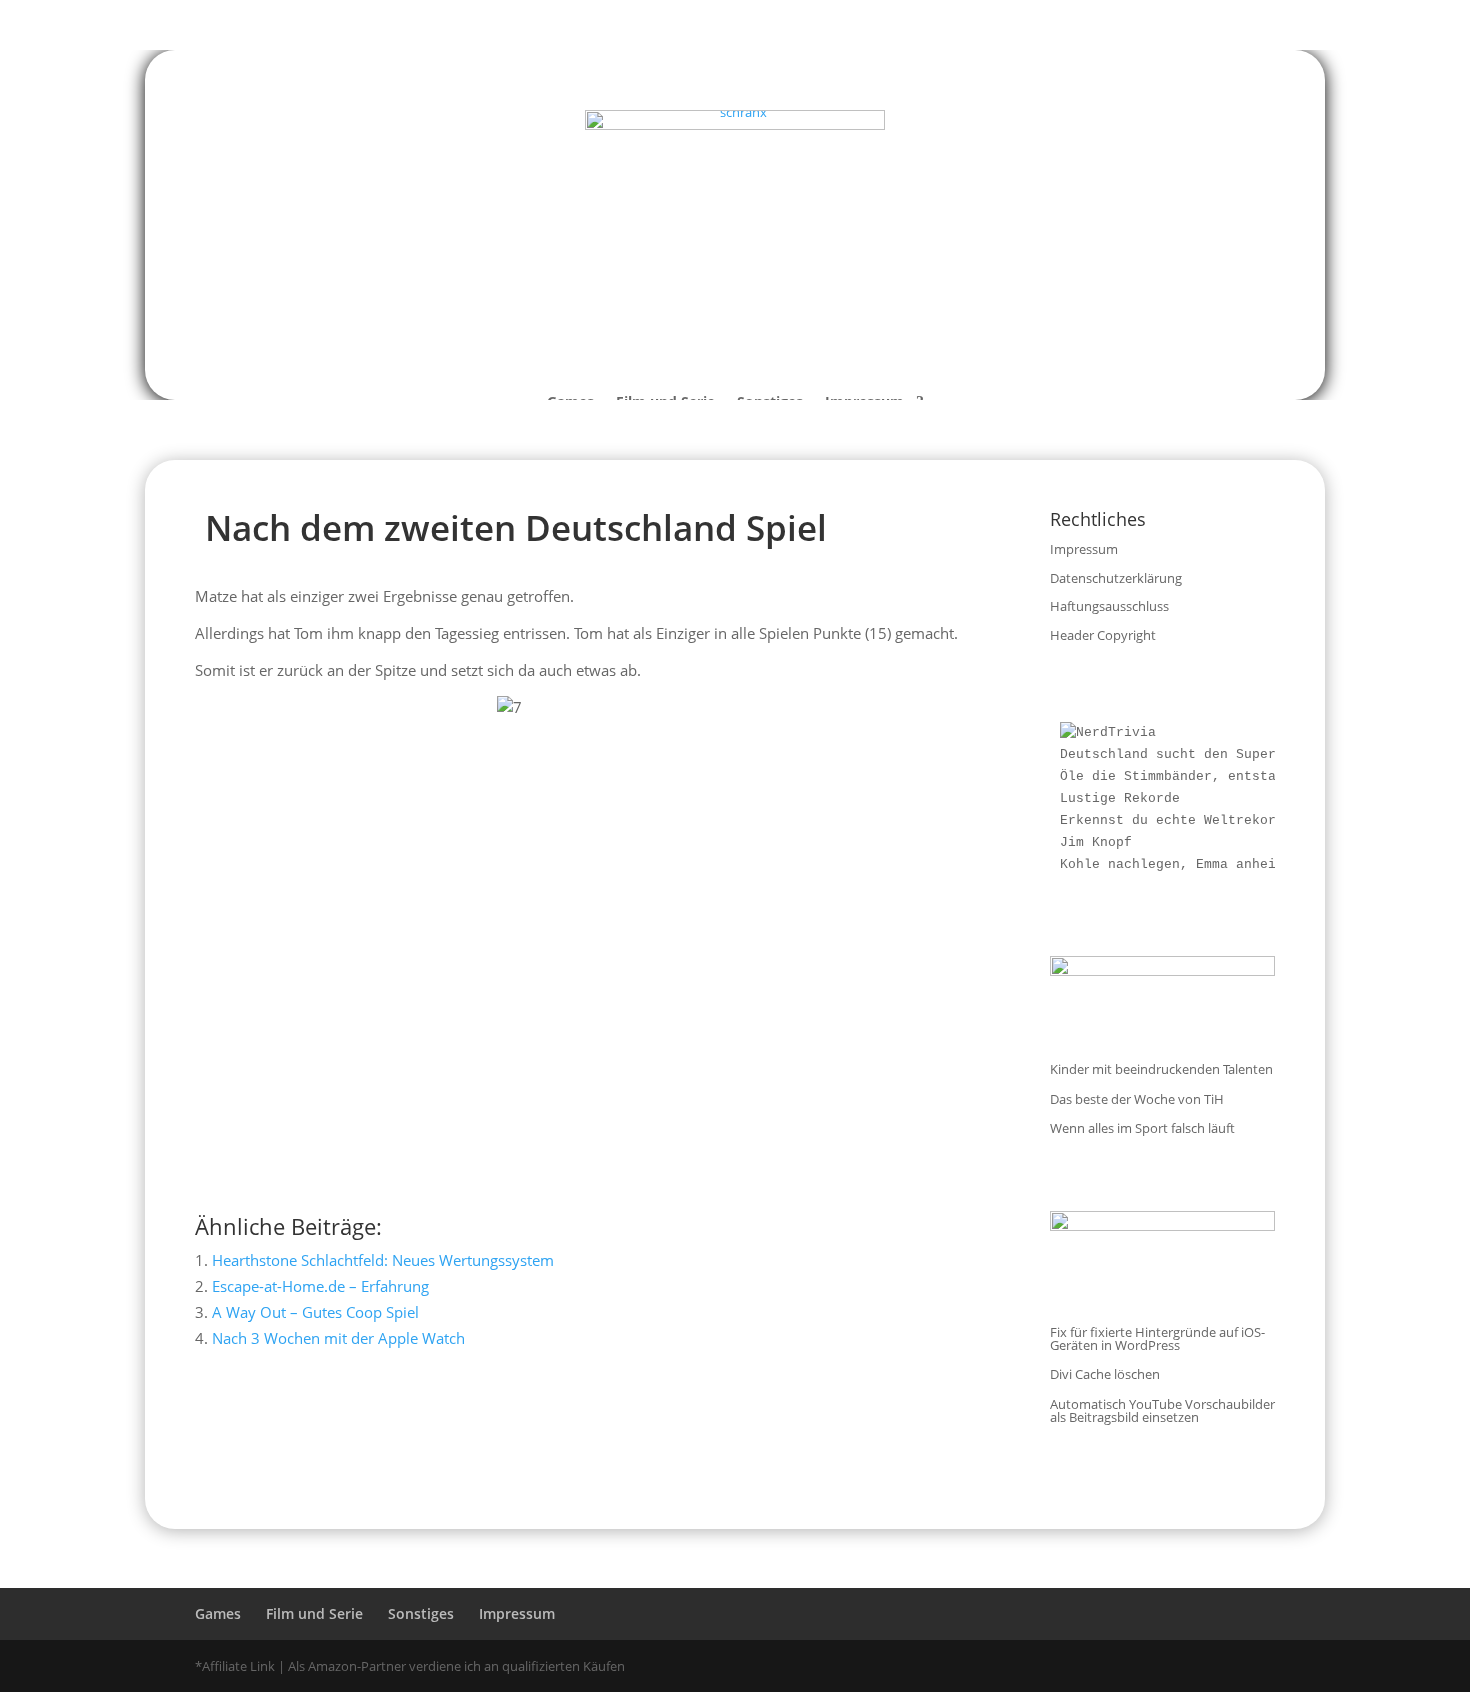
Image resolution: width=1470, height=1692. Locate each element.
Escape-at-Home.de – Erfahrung (320, 1286)
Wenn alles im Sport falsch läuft (1142, 1128)
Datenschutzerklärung (1116, 578)
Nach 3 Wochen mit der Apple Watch (338, 1338)
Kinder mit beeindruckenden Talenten (1161, 1069)
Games (218, 1613)
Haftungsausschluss (1109, 606)
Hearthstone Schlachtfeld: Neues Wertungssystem (383, 1260)
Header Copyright (1103, 635)
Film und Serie (314, 1613)
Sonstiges (421, 1613)
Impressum (1084, 549)
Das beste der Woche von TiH (1137, 1099)
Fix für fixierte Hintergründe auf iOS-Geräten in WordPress (1157, 1338)
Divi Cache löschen (1105, 1374)
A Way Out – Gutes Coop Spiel (315, 1312)
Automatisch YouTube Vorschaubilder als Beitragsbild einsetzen (1162, 1410)
